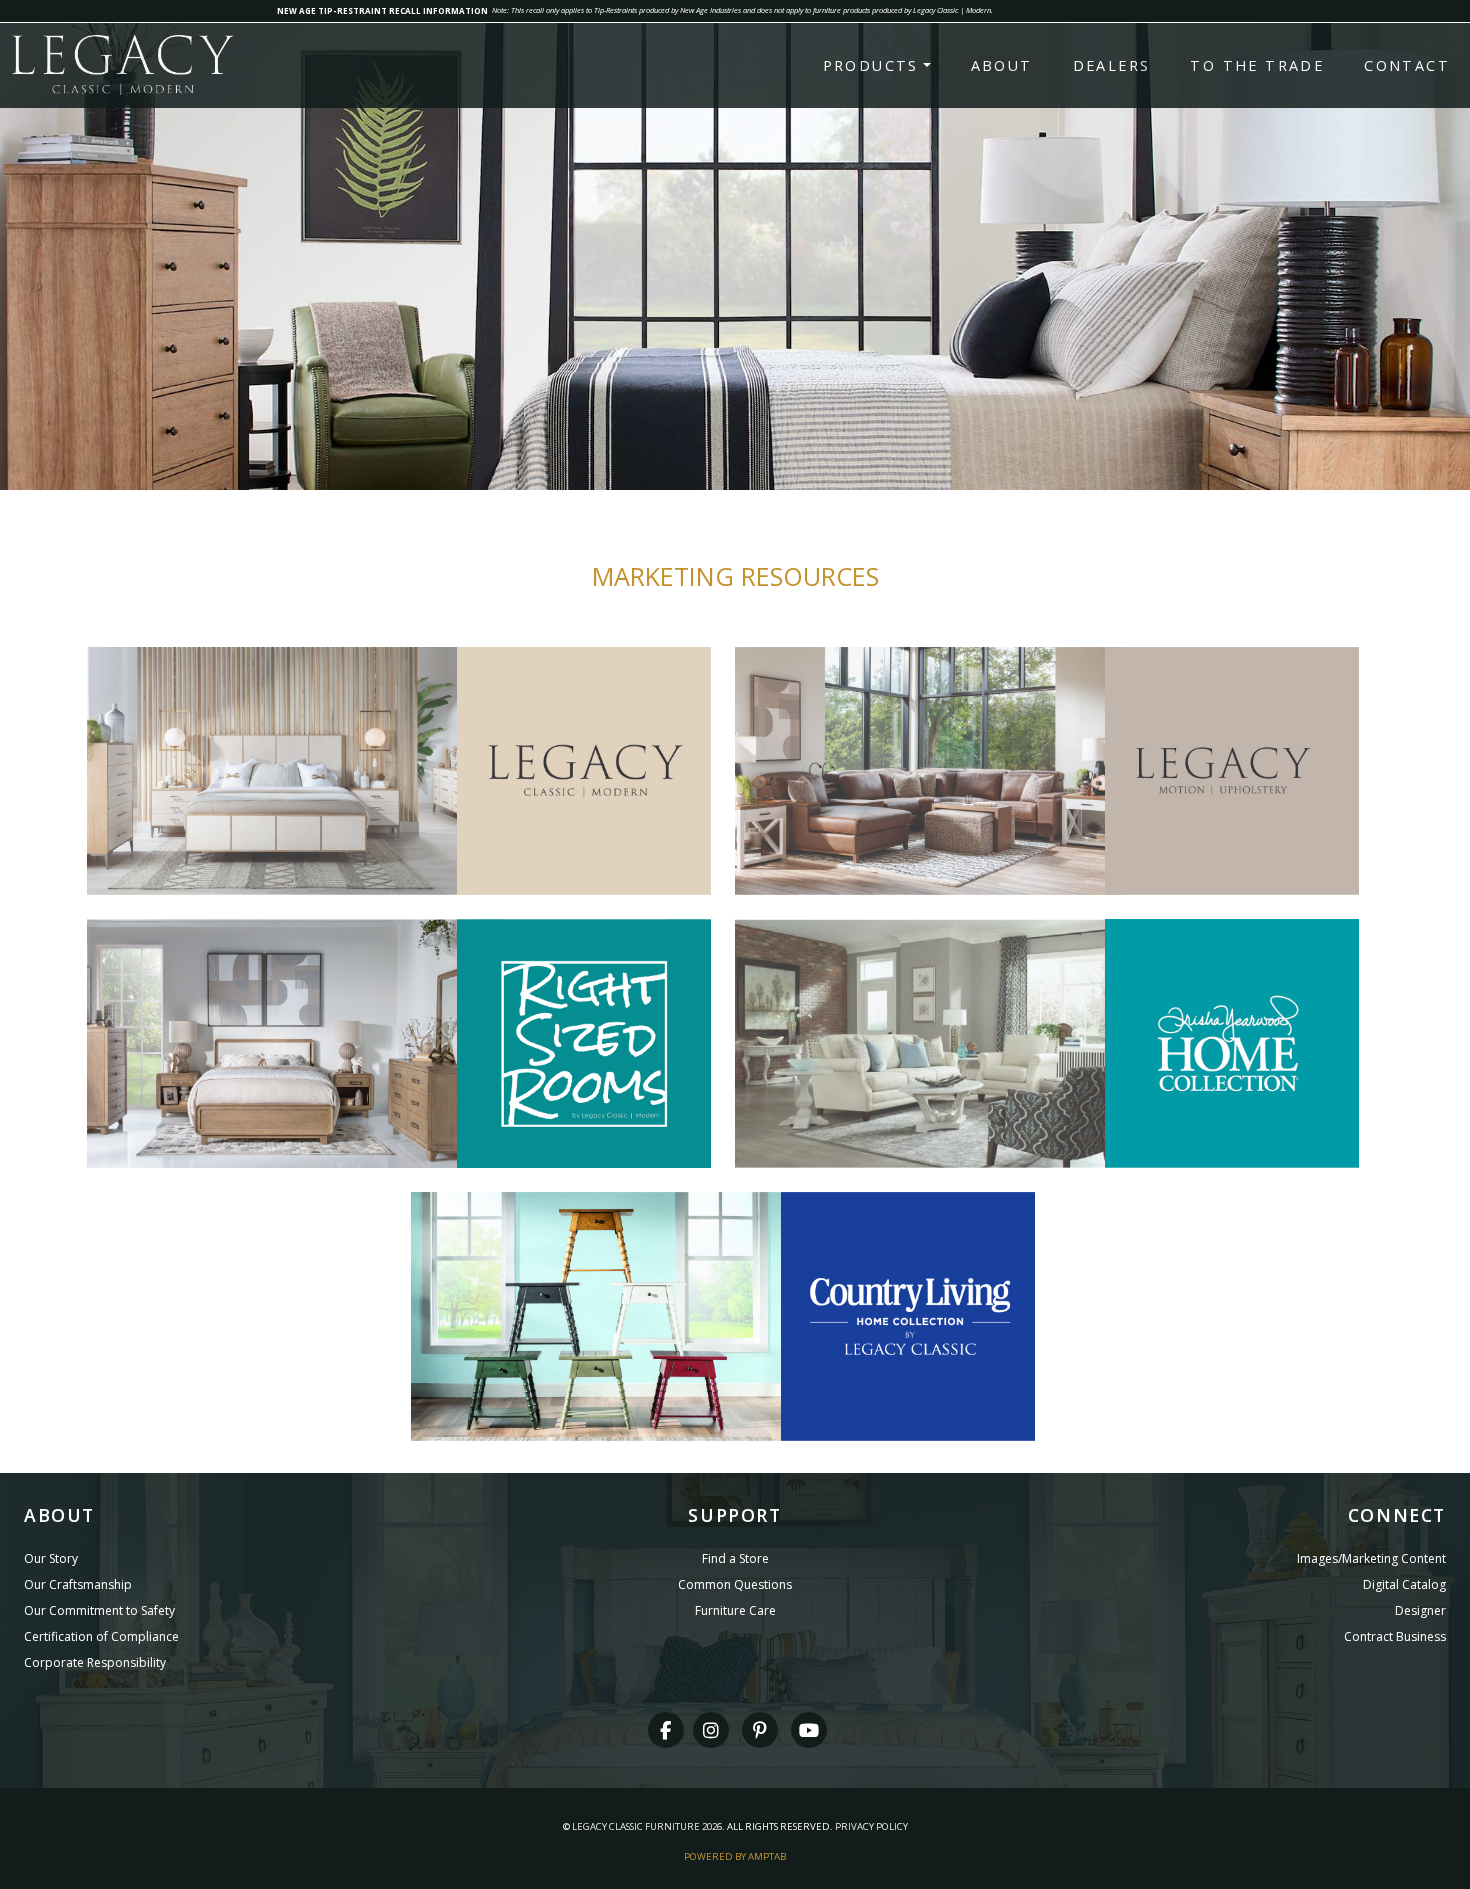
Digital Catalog (1404, 1584)
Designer (1420, 1610)
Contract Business (1395, 1636)
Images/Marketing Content (1371, 1558)
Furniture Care (735, 1610)
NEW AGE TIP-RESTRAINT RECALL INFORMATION (382, 10)
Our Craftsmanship (78, 1584)
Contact (1407, 65)
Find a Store (735, 1558)
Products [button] (871, 65)
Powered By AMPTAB (735, 1856)
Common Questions (735, 1584)
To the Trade (1257, 65)
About (1002, 65)
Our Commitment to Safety (99, 1610)
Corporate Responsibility (95, 1662)
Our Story (51, 1558)
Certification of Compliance (101, 1636)
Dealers (1112, 65)
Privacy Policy (871, 1826)
